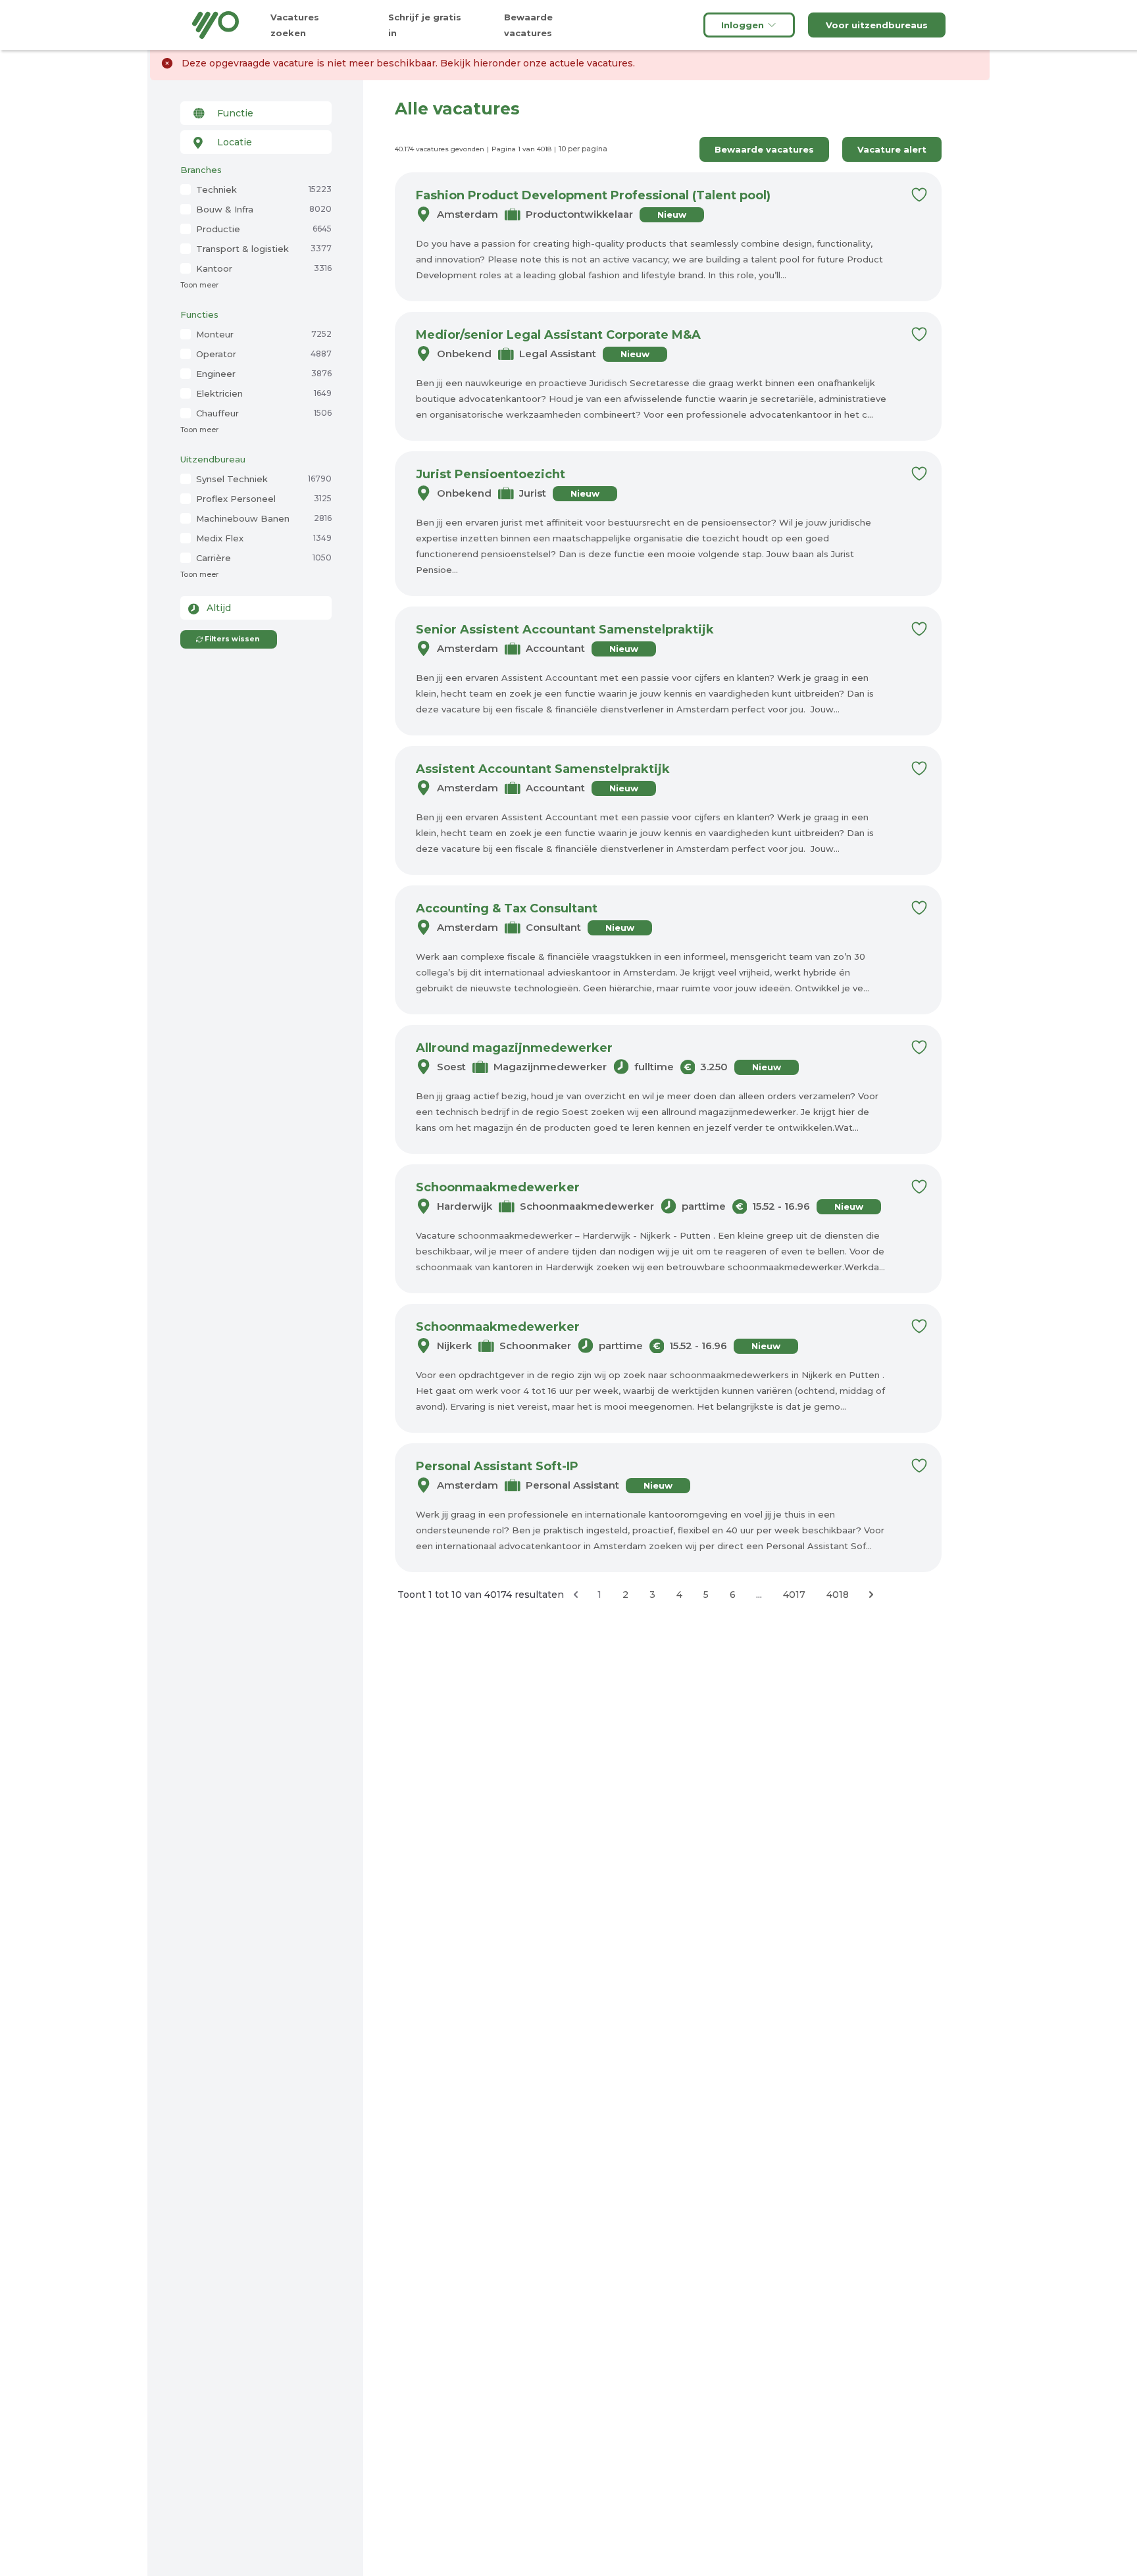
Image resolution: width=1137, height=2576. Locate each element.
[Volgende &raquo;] (871, 1595)
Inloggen (743, 25)
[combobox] (256, 113)
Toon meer (199, 285)
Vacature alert (892, 149)
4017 (794, 1595)
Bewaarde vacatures (764, 149)
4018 (838, 1595)
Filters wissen (232, 639)
